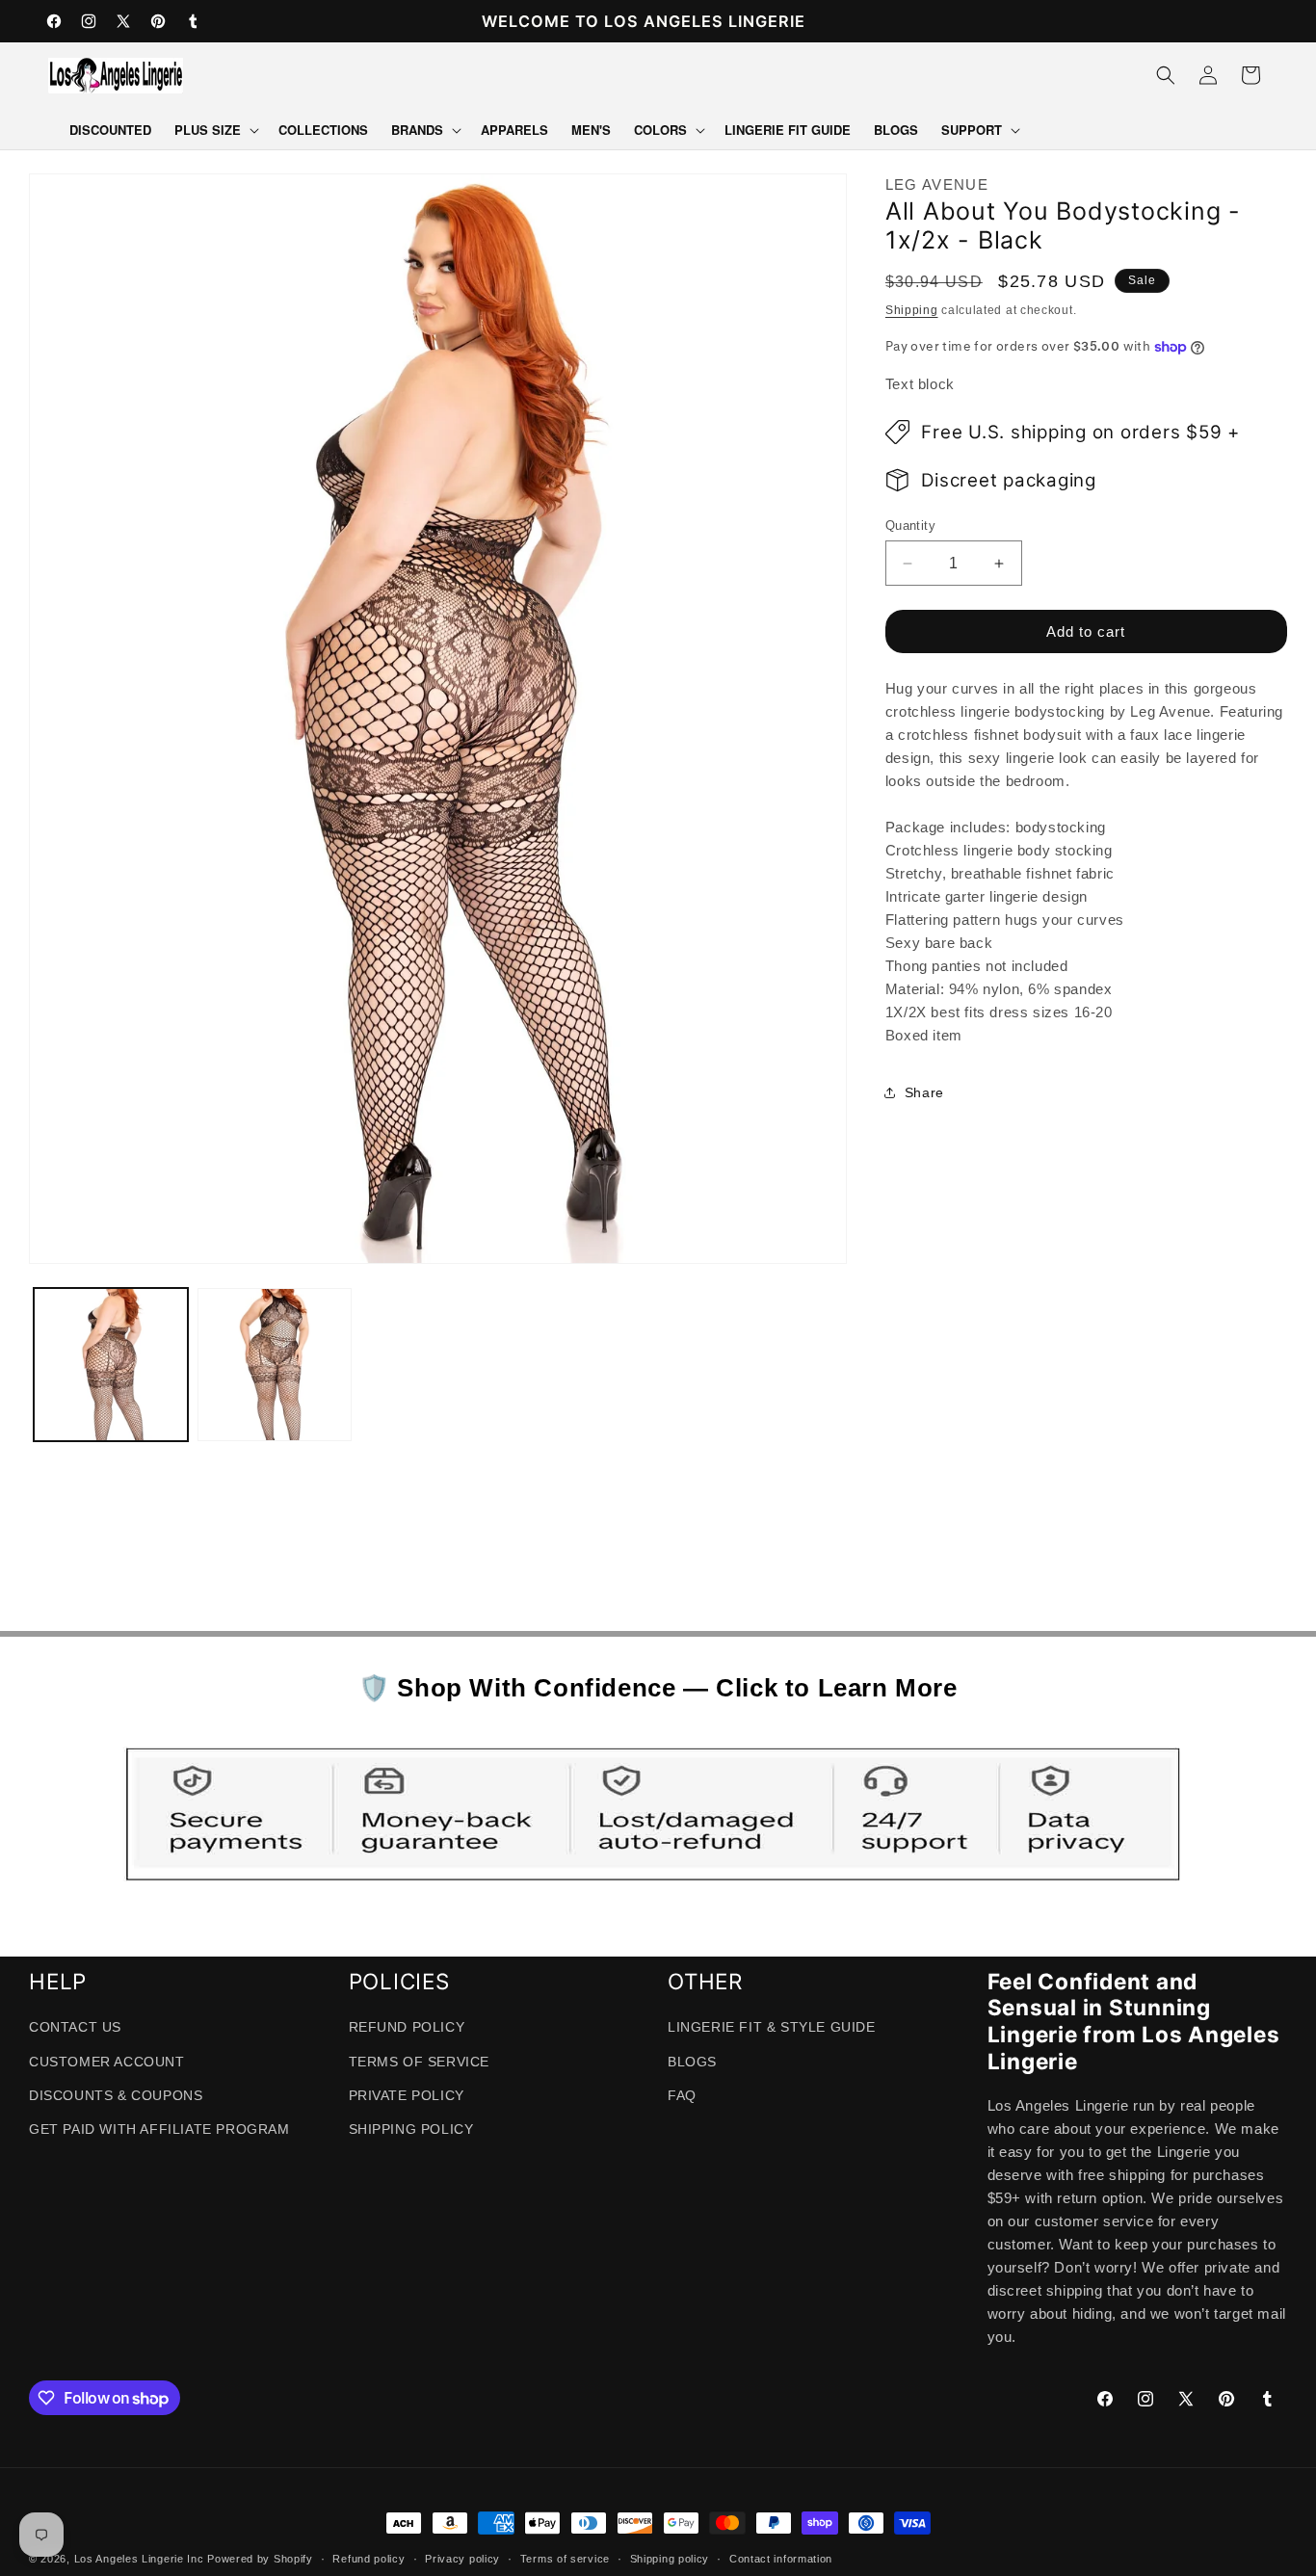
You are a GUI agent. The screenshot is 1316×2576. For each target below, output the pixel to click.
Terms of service (565, 2559)
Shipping (912, 310)
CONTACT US (75, 2028)
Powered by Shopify (260, 2559)
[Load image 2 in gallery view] (275, 1365)
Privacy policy (462, 2559)
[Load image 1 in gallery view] (111, 1365)
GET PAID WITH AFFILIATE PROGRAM (159, 2130)
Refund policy (368, 2559)
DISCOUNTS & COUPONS (116, 2096)
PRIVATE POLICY (407, 2096)
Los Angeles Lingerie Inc (139, 2559)
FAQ (682, 2096)
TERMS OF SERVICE (420, 2063)
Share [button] (924, 1092)
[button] (215, 131)
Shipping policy (670, 2559)
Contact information (781, 2559)
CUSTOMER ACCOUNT (107, 2063)
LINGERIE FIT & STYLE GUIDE (772, 2028)
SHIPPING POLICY (411, 2130)
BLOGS (692, 2063)
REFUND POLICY (407, 2028)
